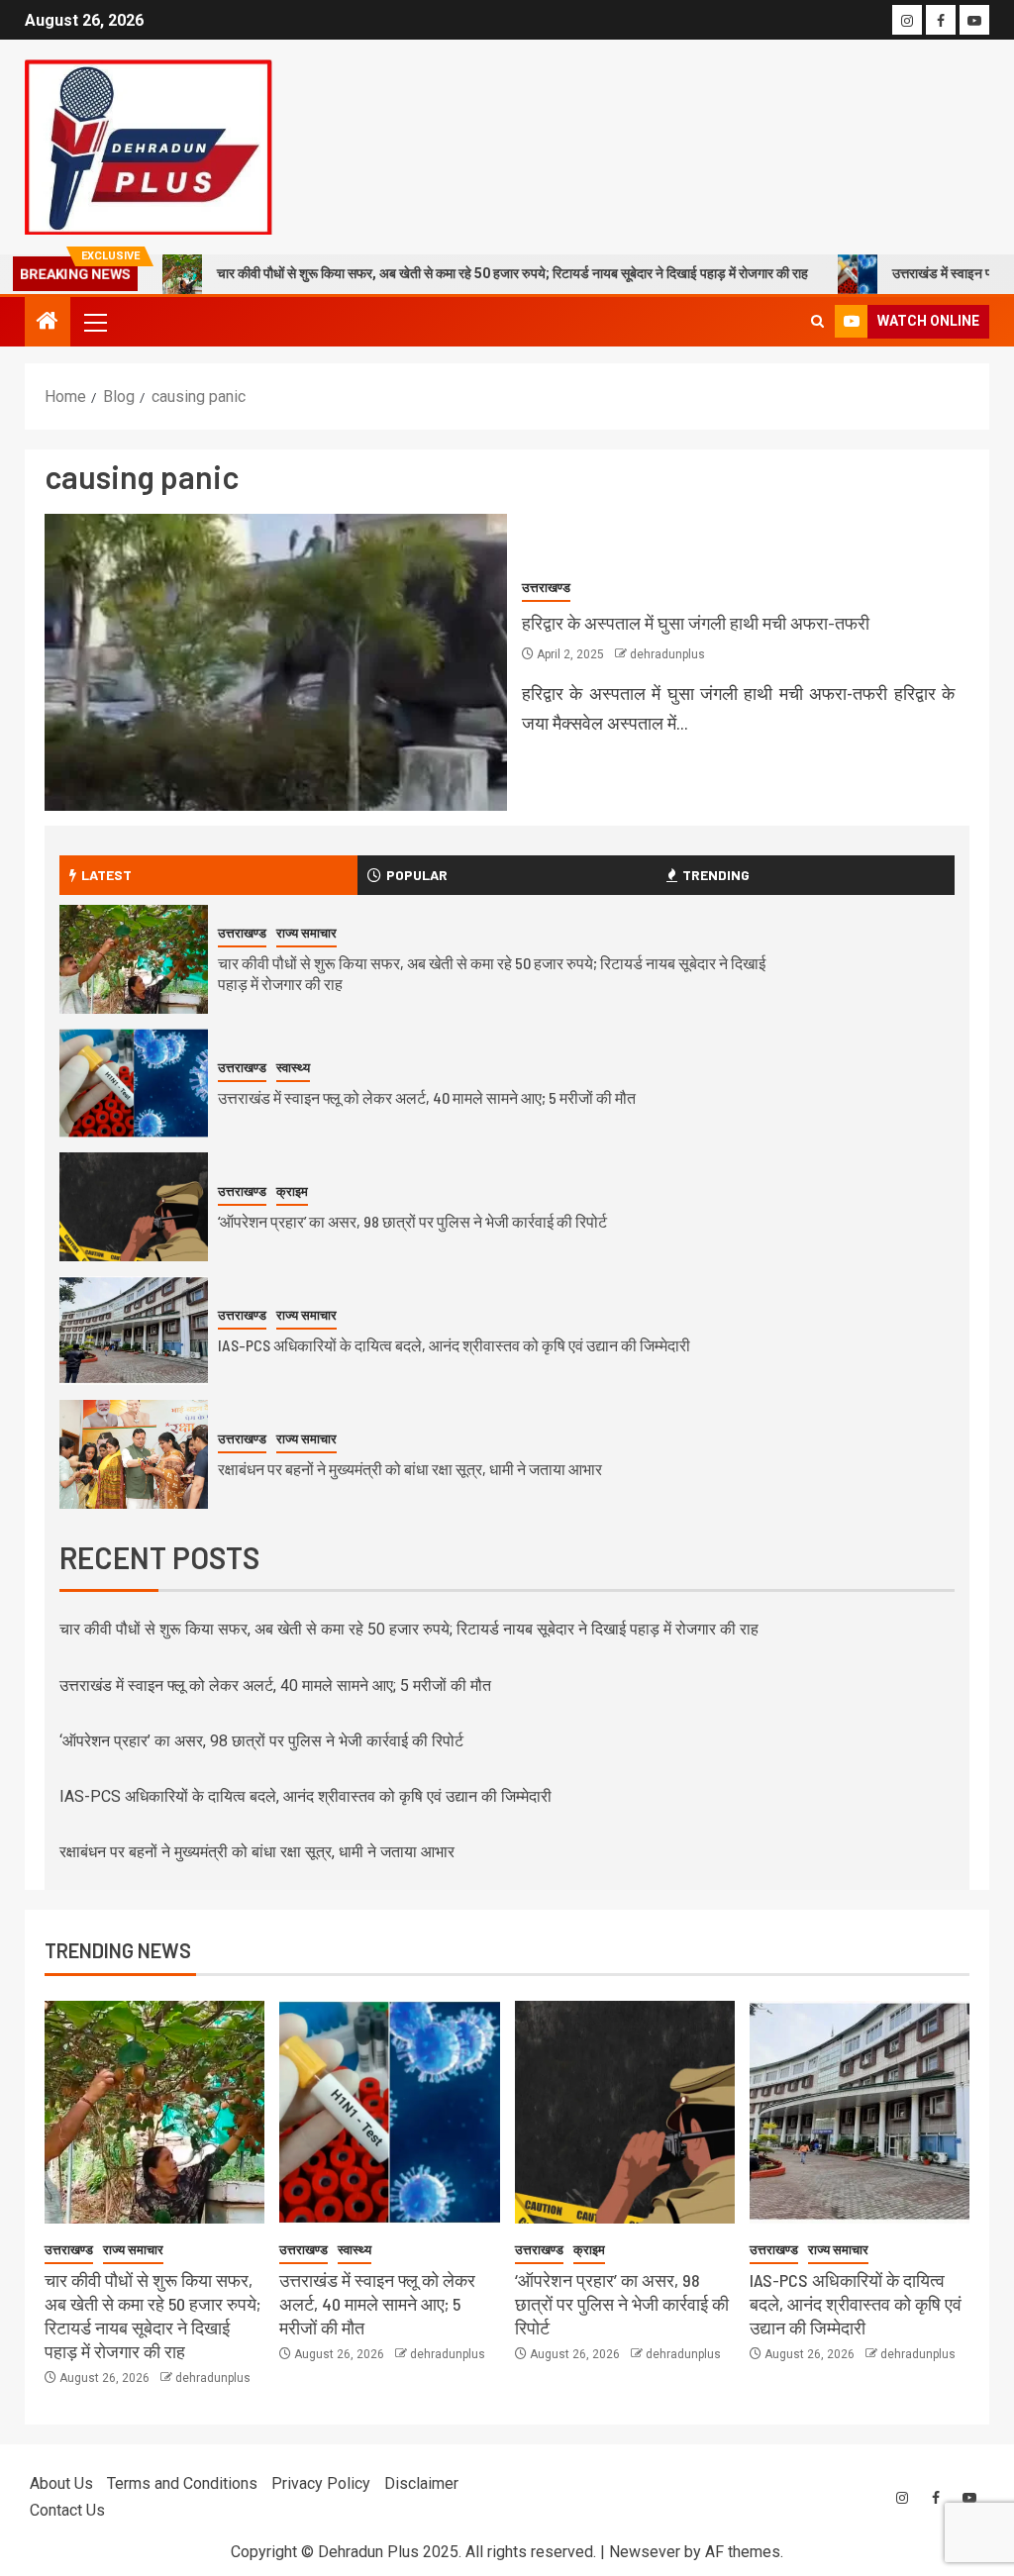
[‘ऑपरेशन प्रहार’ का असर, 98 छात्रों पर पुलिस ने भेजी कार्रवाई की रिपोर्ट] (134, 1207)
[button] (94, 322)
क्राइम (292, 1191)
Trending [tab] (716, 875)
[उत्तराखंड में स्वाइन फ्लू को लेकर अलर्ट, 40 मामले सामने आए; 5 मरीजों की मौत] (134, 1083)
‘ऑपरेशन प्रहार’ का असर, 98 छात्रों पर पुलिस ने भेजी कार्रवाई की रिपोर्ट (412, 1221)
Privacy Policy (321, 2483)
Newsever (645, 2552)
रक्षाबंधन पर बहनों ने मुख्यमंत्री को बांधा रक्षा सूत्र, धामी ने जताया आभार (410, 1469)
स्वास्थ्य (293, 1068)
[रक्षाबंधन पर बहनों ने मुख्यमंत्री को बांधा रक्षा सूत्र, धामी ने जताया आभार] (134, 1454)
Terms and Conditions (182, 2483)
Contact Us (67, 2510)
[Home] (48, 323)
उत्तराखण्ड (546, 588)
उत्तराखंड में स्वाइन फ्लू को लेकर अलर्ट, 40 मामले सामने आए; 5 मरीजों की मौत (427, 1097)
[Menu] (94, 322)
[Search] (817, 321)
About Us (61, 2483)
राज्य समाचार (306, 933)
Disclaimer (421, 2483)
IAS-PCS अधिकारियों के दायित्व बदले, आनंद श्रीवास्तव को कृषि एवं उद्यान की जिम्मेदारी (454, 1345)
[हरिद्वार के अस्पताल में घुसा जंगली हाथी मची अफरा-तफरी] (276, 662)
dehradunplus (667, 654)
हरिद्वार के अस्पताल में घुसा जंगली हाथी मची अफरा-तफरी (696, 623)
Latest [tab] (106, 875)
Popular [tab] (417, 875)
